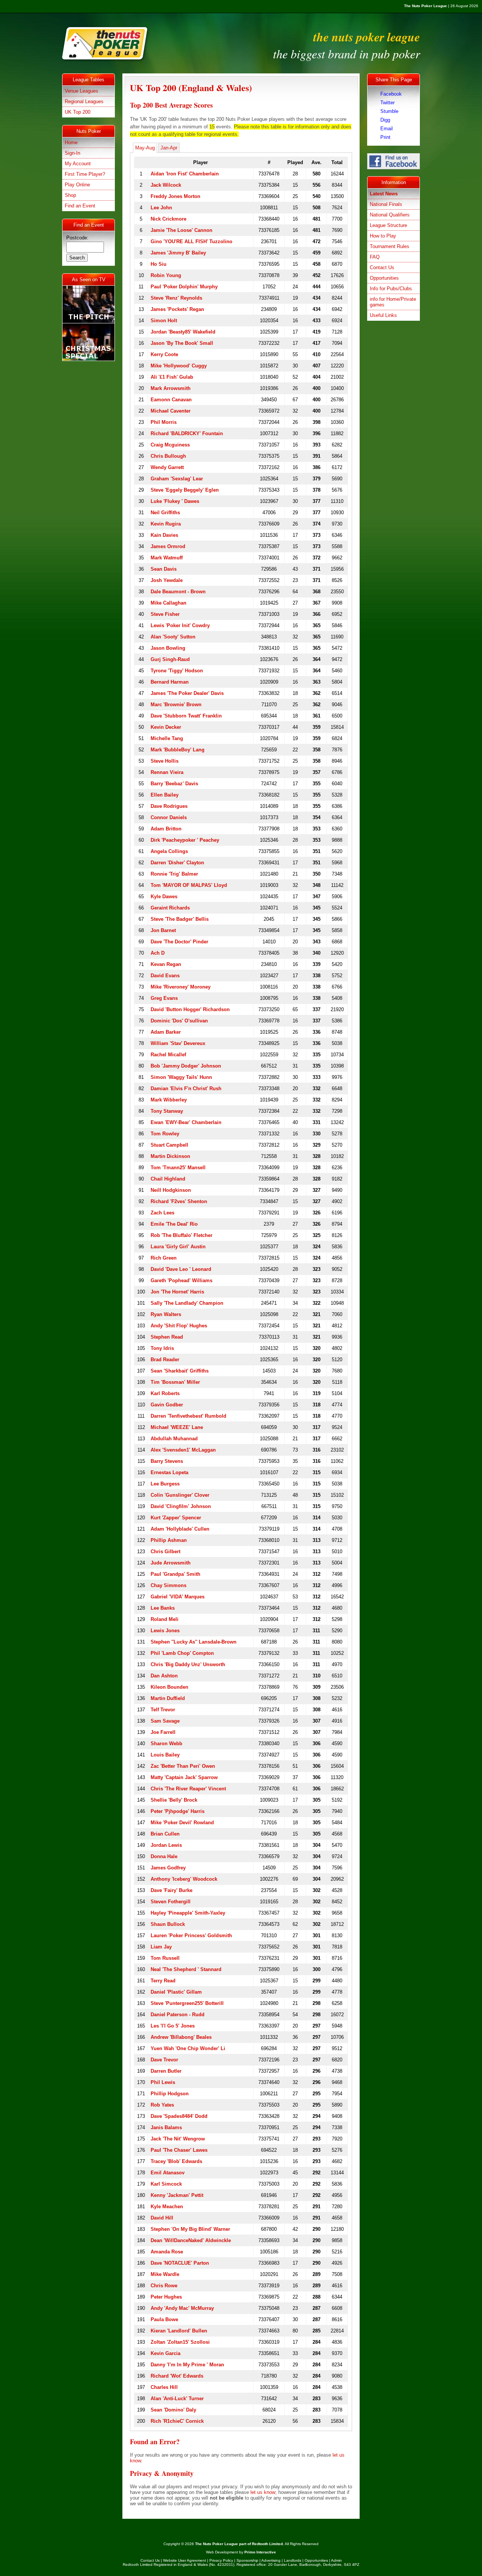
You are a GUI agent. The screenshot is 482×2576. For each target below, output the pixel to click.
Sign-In (72, 153)
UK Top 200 (78, 112)
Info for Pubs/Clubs (391, 289)
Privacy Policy (221, 2560)
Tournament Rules (390, 246)
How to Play (383, 236)
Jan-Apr (169, 148)
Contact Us (382, 267)
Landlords (293, 2560)
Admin (336, 2560)
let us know (263, 2492)
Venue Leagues (82, 91)
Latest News (384, 194)
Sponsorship (247, 2560)
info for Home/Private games (393, 302)
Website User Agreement (185, 2560)
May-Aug (145, 148)
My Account (78, 164)
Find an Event (80, 206)
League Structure (388, 225)
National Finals (386, 204)
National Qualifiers (390, 215)
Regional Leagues (84, 101)
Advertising (271, 2560)
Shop (70, 195)
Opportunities (384, 278)
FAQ (375, 257)
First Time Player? (85, 174)
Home (71, 142)
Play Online (77, 185)
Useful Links (383, 315)
